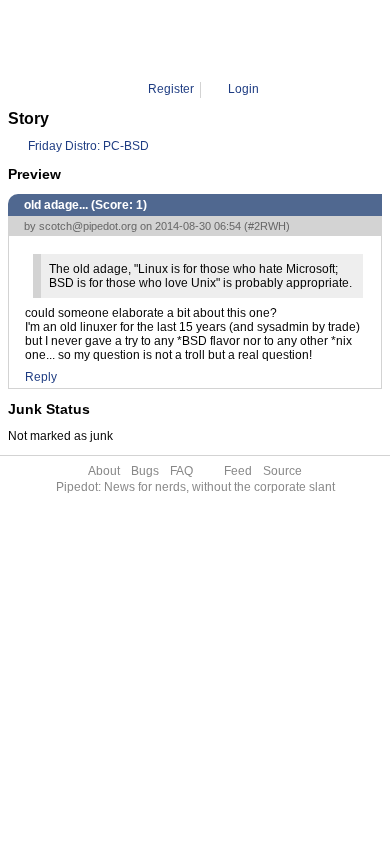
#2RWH (267, 226)
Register (171, 89)
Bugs (145, 471)
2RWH (262, 40)
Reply (41, 377)
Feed (238, 471)
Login (243, 89)
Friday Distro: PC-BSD (88, 146)
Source (282, 471)
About (104, 471)
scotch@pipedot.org (88, 226)
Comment (203, 40)
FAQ (181, 471)
